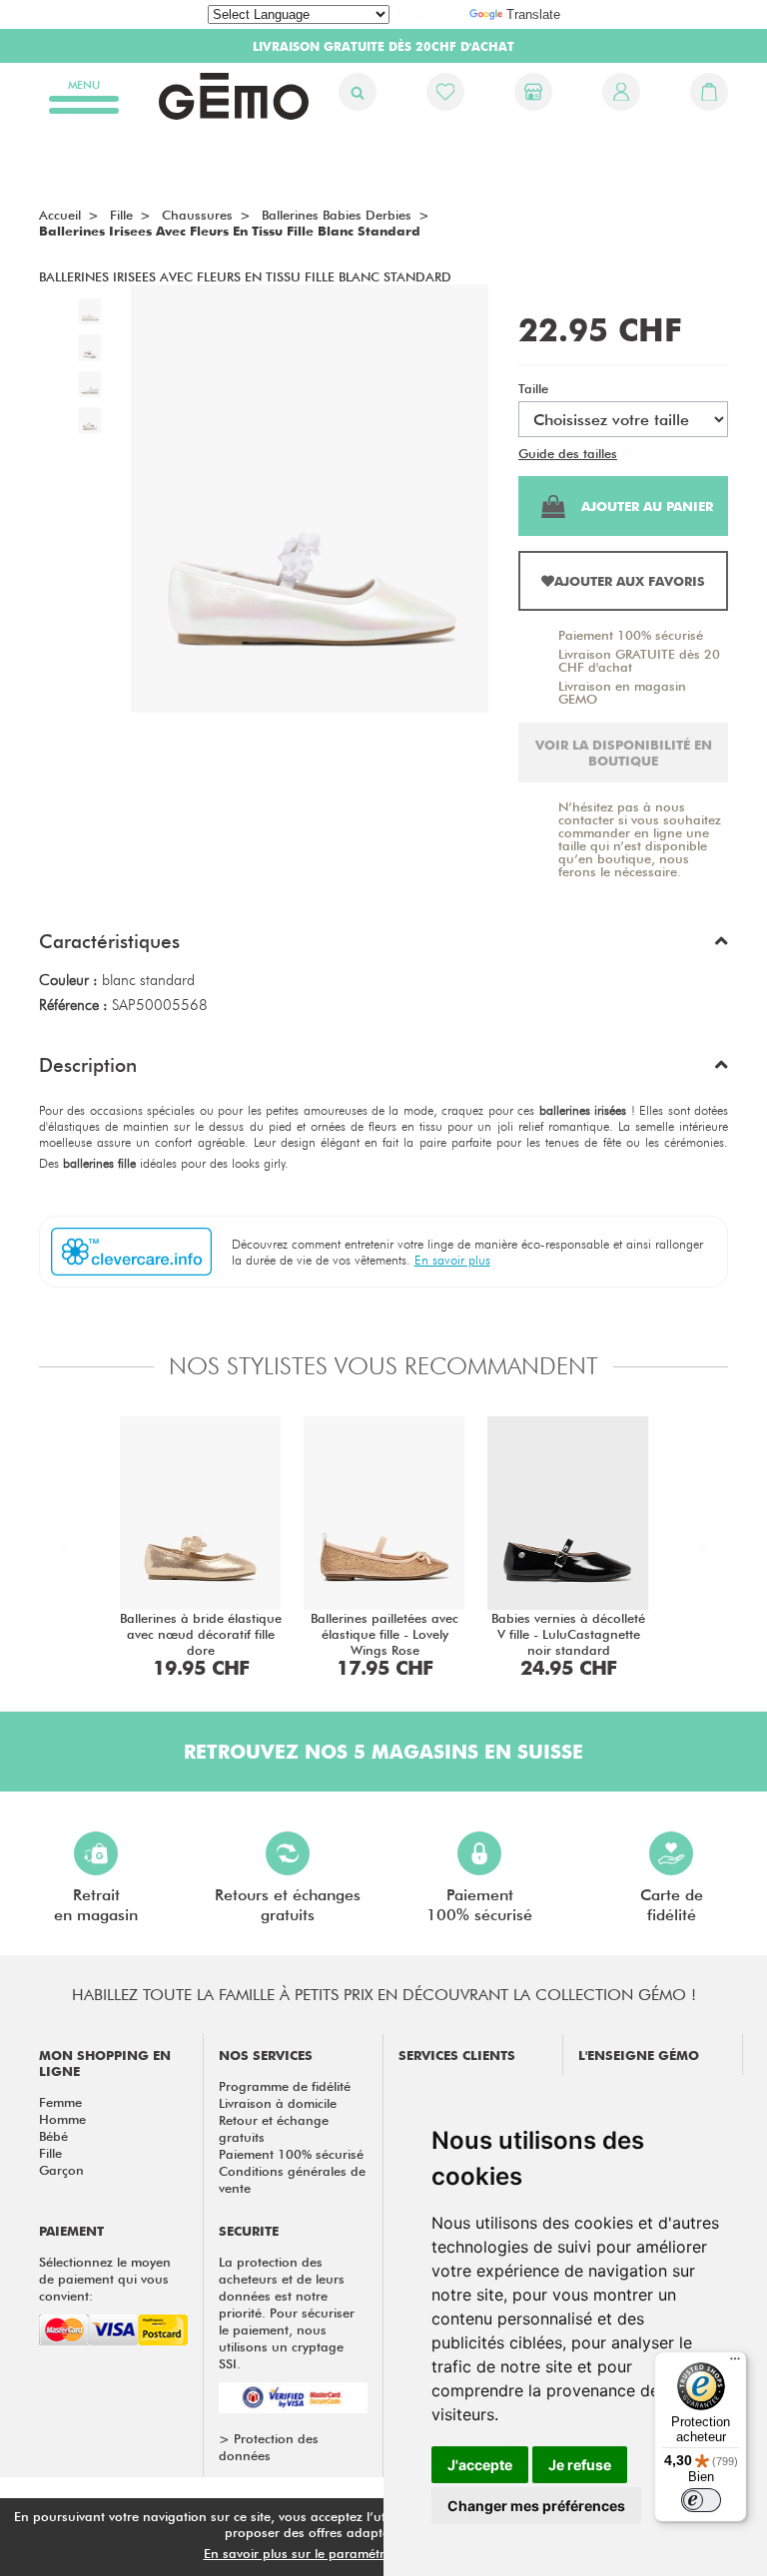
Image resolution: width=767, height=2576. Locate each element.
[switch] (701, 2500)
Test (633, 453)
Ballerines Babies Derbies (337, 215)
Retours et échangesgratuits (288, 1905)
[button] (383, 946)
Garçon (61, 2170)
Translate (533, 14)
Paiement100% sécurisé (479, 1905)
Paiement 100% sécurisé (631, 635)
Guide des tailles (568, 453)
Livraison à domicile (278, 2103)
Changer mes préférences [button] (536, 2506)
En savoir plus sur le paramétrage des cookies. (345, 2553)
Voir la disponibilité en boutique (624, 753)
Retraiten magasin (96, 1905)
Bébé (53, 2136)
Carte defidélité (672, 1905)
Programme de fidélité (285, 2086)
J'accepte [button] (480, 2465)
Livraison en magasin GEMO (622, 692)
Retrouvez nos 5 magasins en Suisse (383, 1752)
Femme (60, 2102)
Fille (50, 2153)
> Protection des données (269, 2447)
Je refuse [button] (580, 2465)
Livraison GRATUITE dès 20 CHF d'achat (639, 660)
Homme (62, 2119)
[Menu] (735, 2363)
